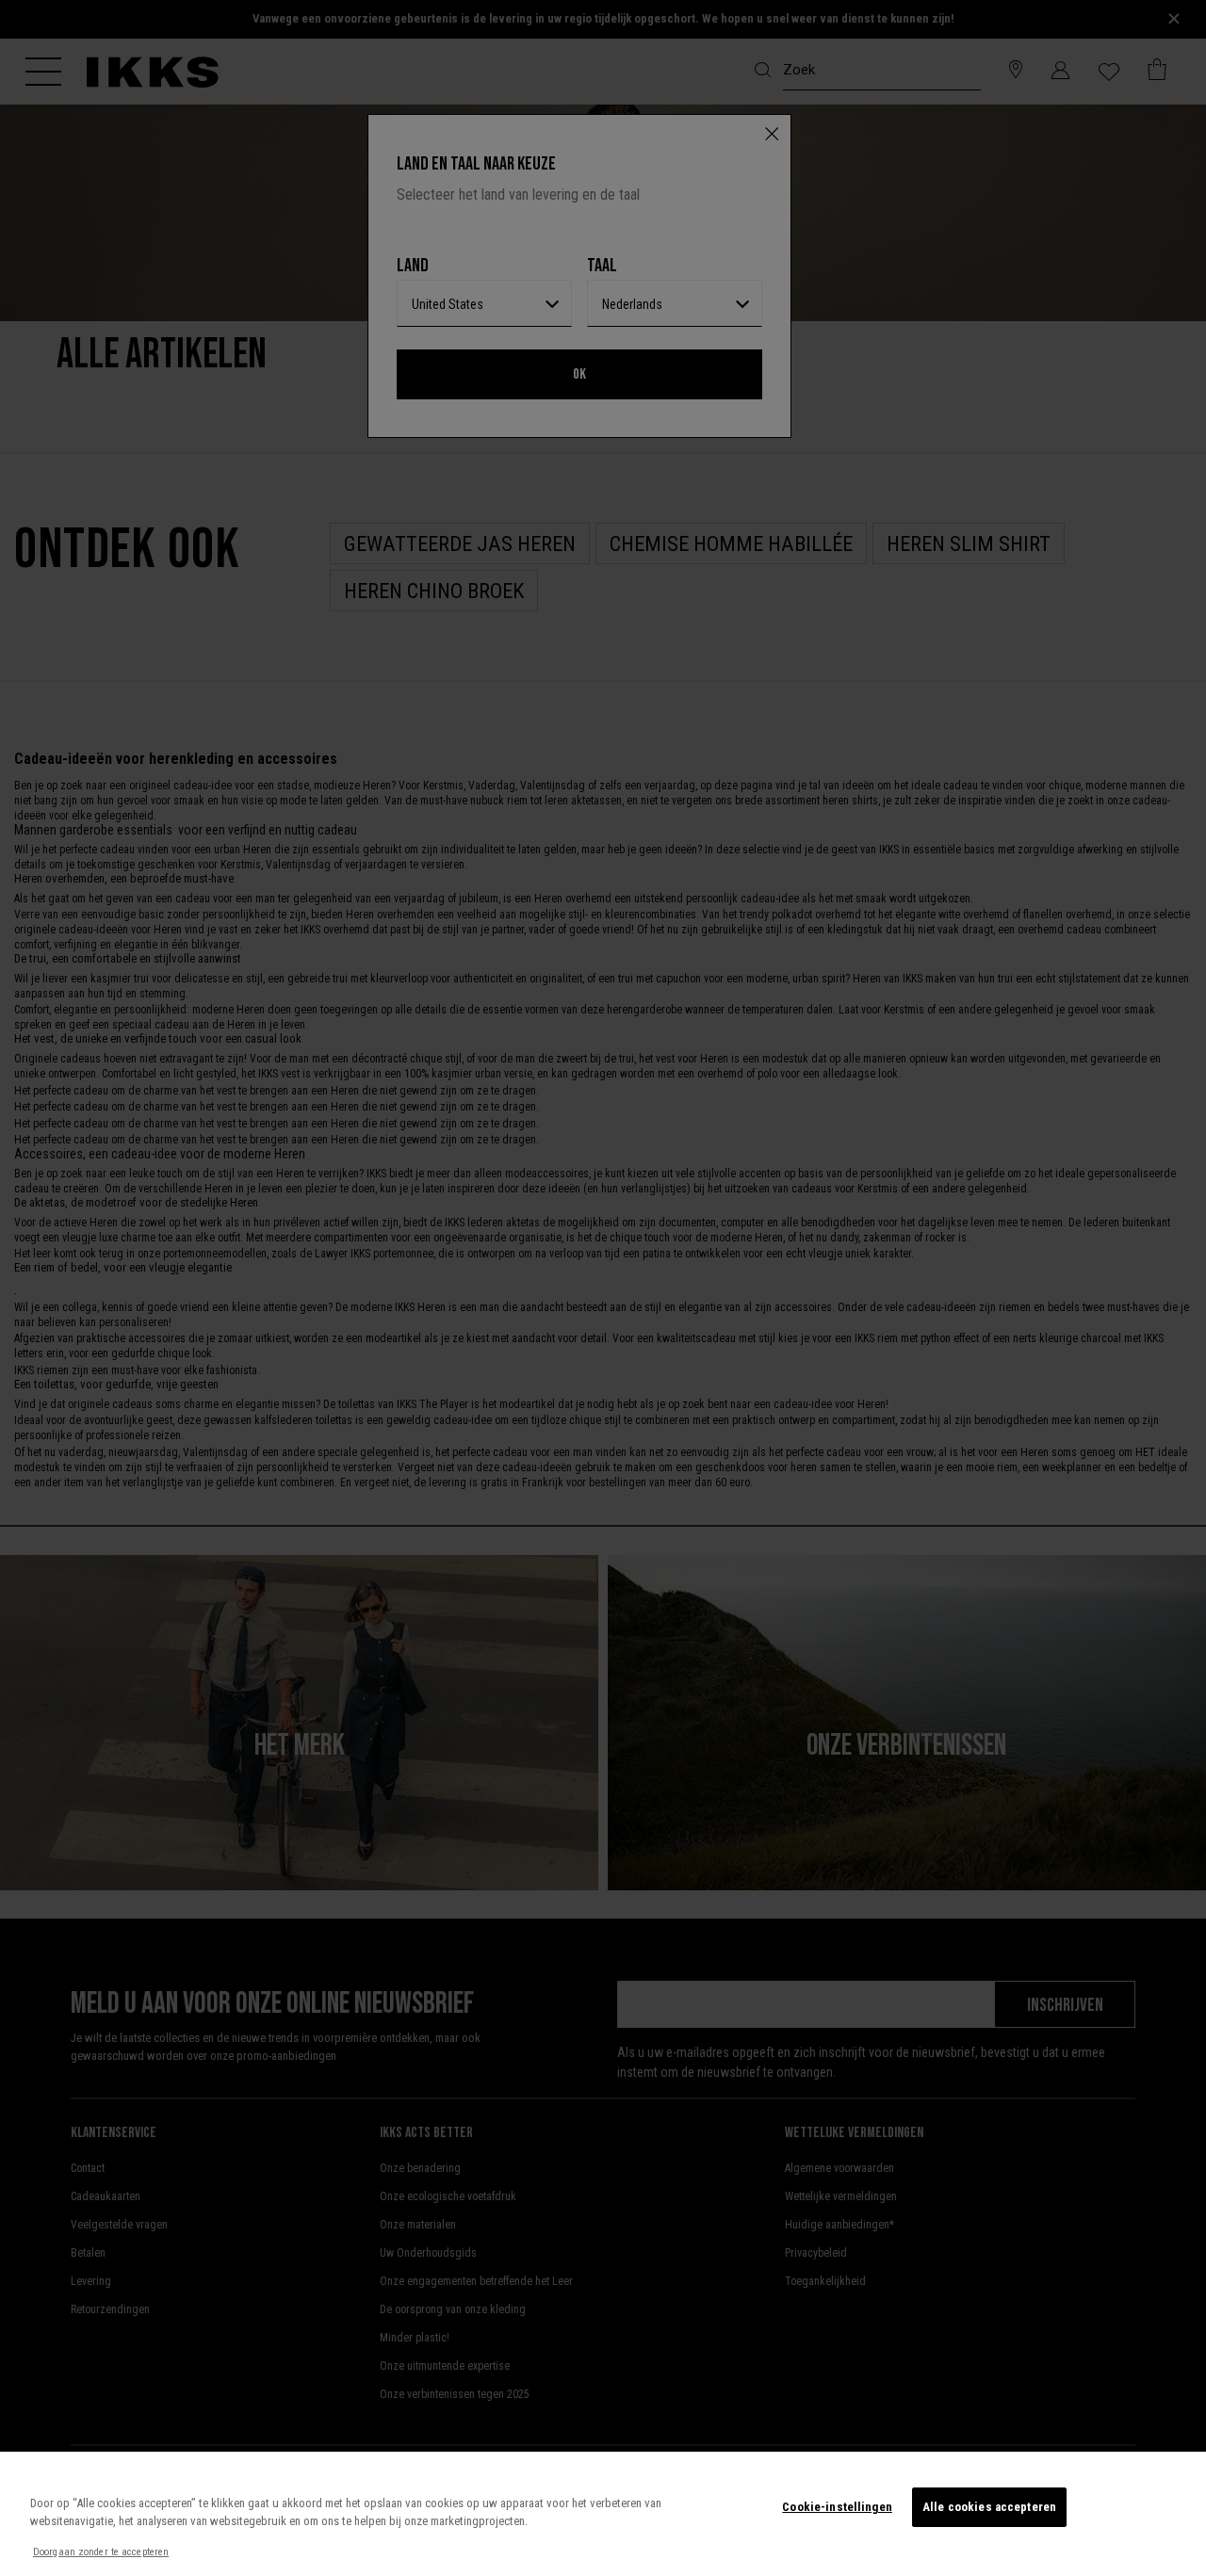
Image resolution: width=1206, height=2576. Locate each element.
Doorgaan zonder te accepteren (101, 2552)
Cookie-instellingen (837, 2507)
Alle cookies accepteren (989, 2507)
